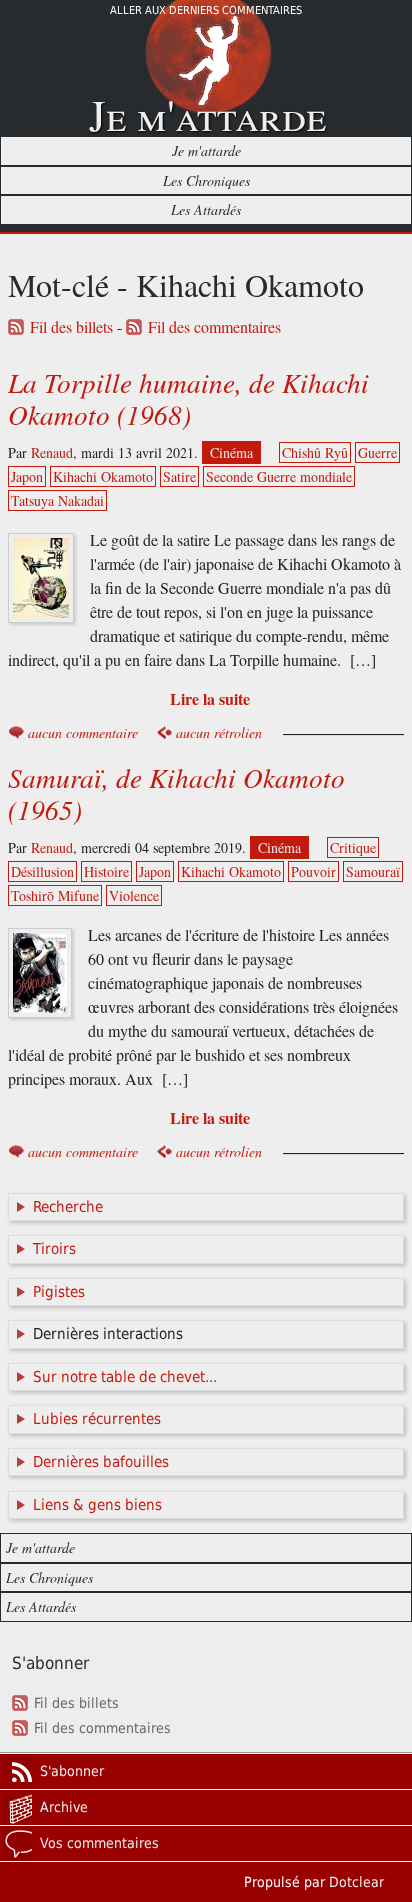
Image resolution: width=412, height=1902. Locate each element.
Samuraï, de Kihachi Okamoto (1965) (176, 793)
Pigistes (59, 1292)
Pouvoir (313, 871)
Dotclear (356, 1882)
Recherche (68, 1207)
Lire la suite (210, 698)
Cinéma (231, 452)
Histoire (106, 871)
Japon (27, 476)
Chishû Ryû (315, 452)
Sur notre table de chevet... (125, 1377)
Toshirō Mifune (55, 895)
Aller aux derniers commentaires (206, 10)
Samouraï (373, 871)
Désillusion (42, 871)
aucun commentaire (83, 732)
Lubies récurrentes (97, 1419)
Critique (353, 847)
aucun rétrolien (219, 732)
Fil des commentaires (214, 327)
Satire (179, 476)
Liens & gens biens (97, 1505)
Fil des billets (71, 327)
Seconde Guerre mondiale (279, 476)
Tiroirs (54, 1249)
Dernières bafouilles (101, 1462)
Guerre (377, 452)
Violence (134, 895)
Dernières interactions (108, 1334)
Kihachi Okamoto (103, 476)
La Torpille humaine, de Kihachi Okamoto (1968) (188, 398)
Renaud (52, 452)
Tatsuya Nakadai (57, 500)
